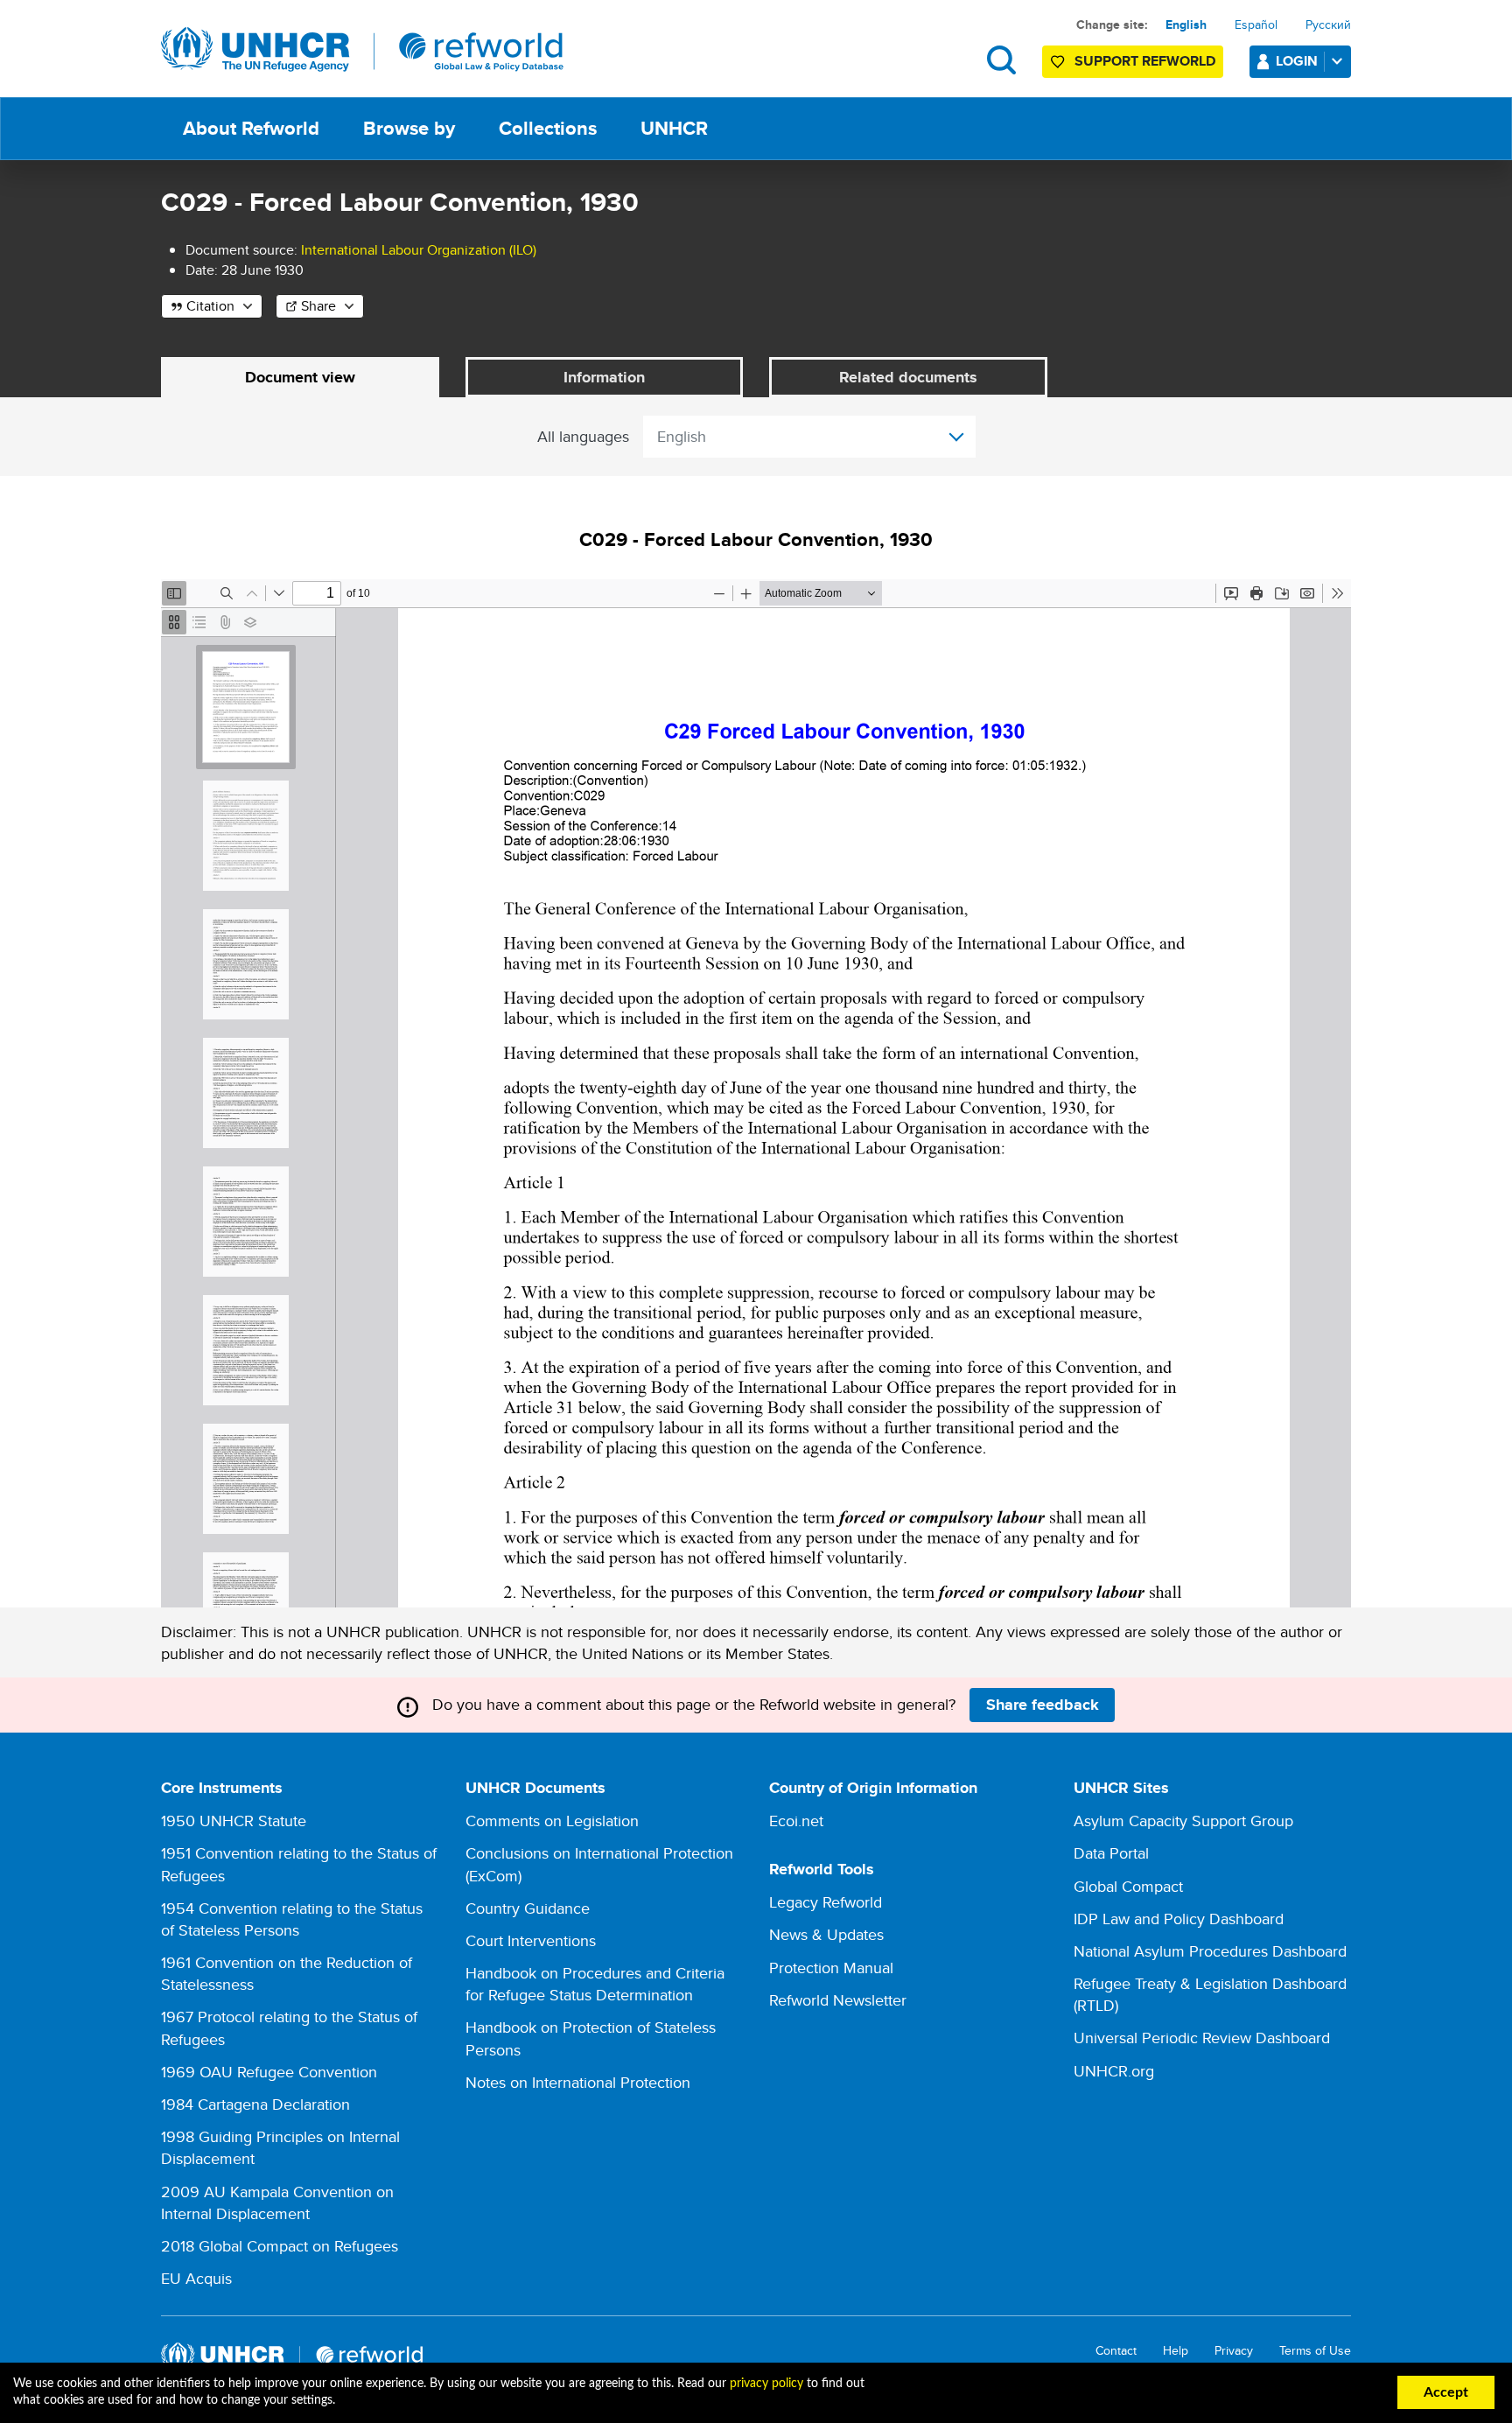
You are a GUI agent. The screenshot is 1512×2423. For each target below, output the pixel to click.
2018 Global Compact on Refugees (280, 2246)
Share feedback (1043, 1705)
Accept (1446, 2392)
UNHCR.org (1114, 2071)
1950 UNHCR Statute (234, 1821)
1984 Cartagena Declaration (255, 2104)
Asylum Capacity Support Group (1183, 1821)
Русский (1328, 25)
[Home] (362, 50)
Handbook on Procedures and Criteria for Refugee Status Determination (595, 1984)
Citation (210, 306)
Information (604, 377)
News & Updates (826, 1934)
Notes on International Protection (578, 2082)
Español (1256, 25)
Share (318, 306)
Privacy (1234, 2351)
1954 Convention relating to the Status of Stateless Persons (292, 1919)
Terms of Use (1315, 2351)
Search (1001, 60)
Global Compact (1128, 1886)
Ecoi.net (796, 1821)
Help (1176, 2351)
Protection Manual (831, 1968)
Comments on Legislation (552, 1821)
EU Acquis (196, 2278)
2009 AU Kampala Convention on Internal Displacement (277, 2202)
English (1186, 25)
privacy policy (766, 2384)
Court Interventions (531, 1940)
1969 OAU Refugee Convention (269, 2072)
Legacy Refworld (826, 1902)
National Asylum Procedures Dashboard (1210, 1951)
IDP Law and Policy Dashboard (1179, 1919)
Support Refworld (1145, 61)
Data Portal (1111, 1853)
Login (1297, 61)
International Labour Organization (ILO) (419, 250)
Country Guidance (528, 1908)
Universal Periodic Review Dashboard (1202, 2038)
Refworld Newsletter (838, 2000)
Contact (1116, 2351)
